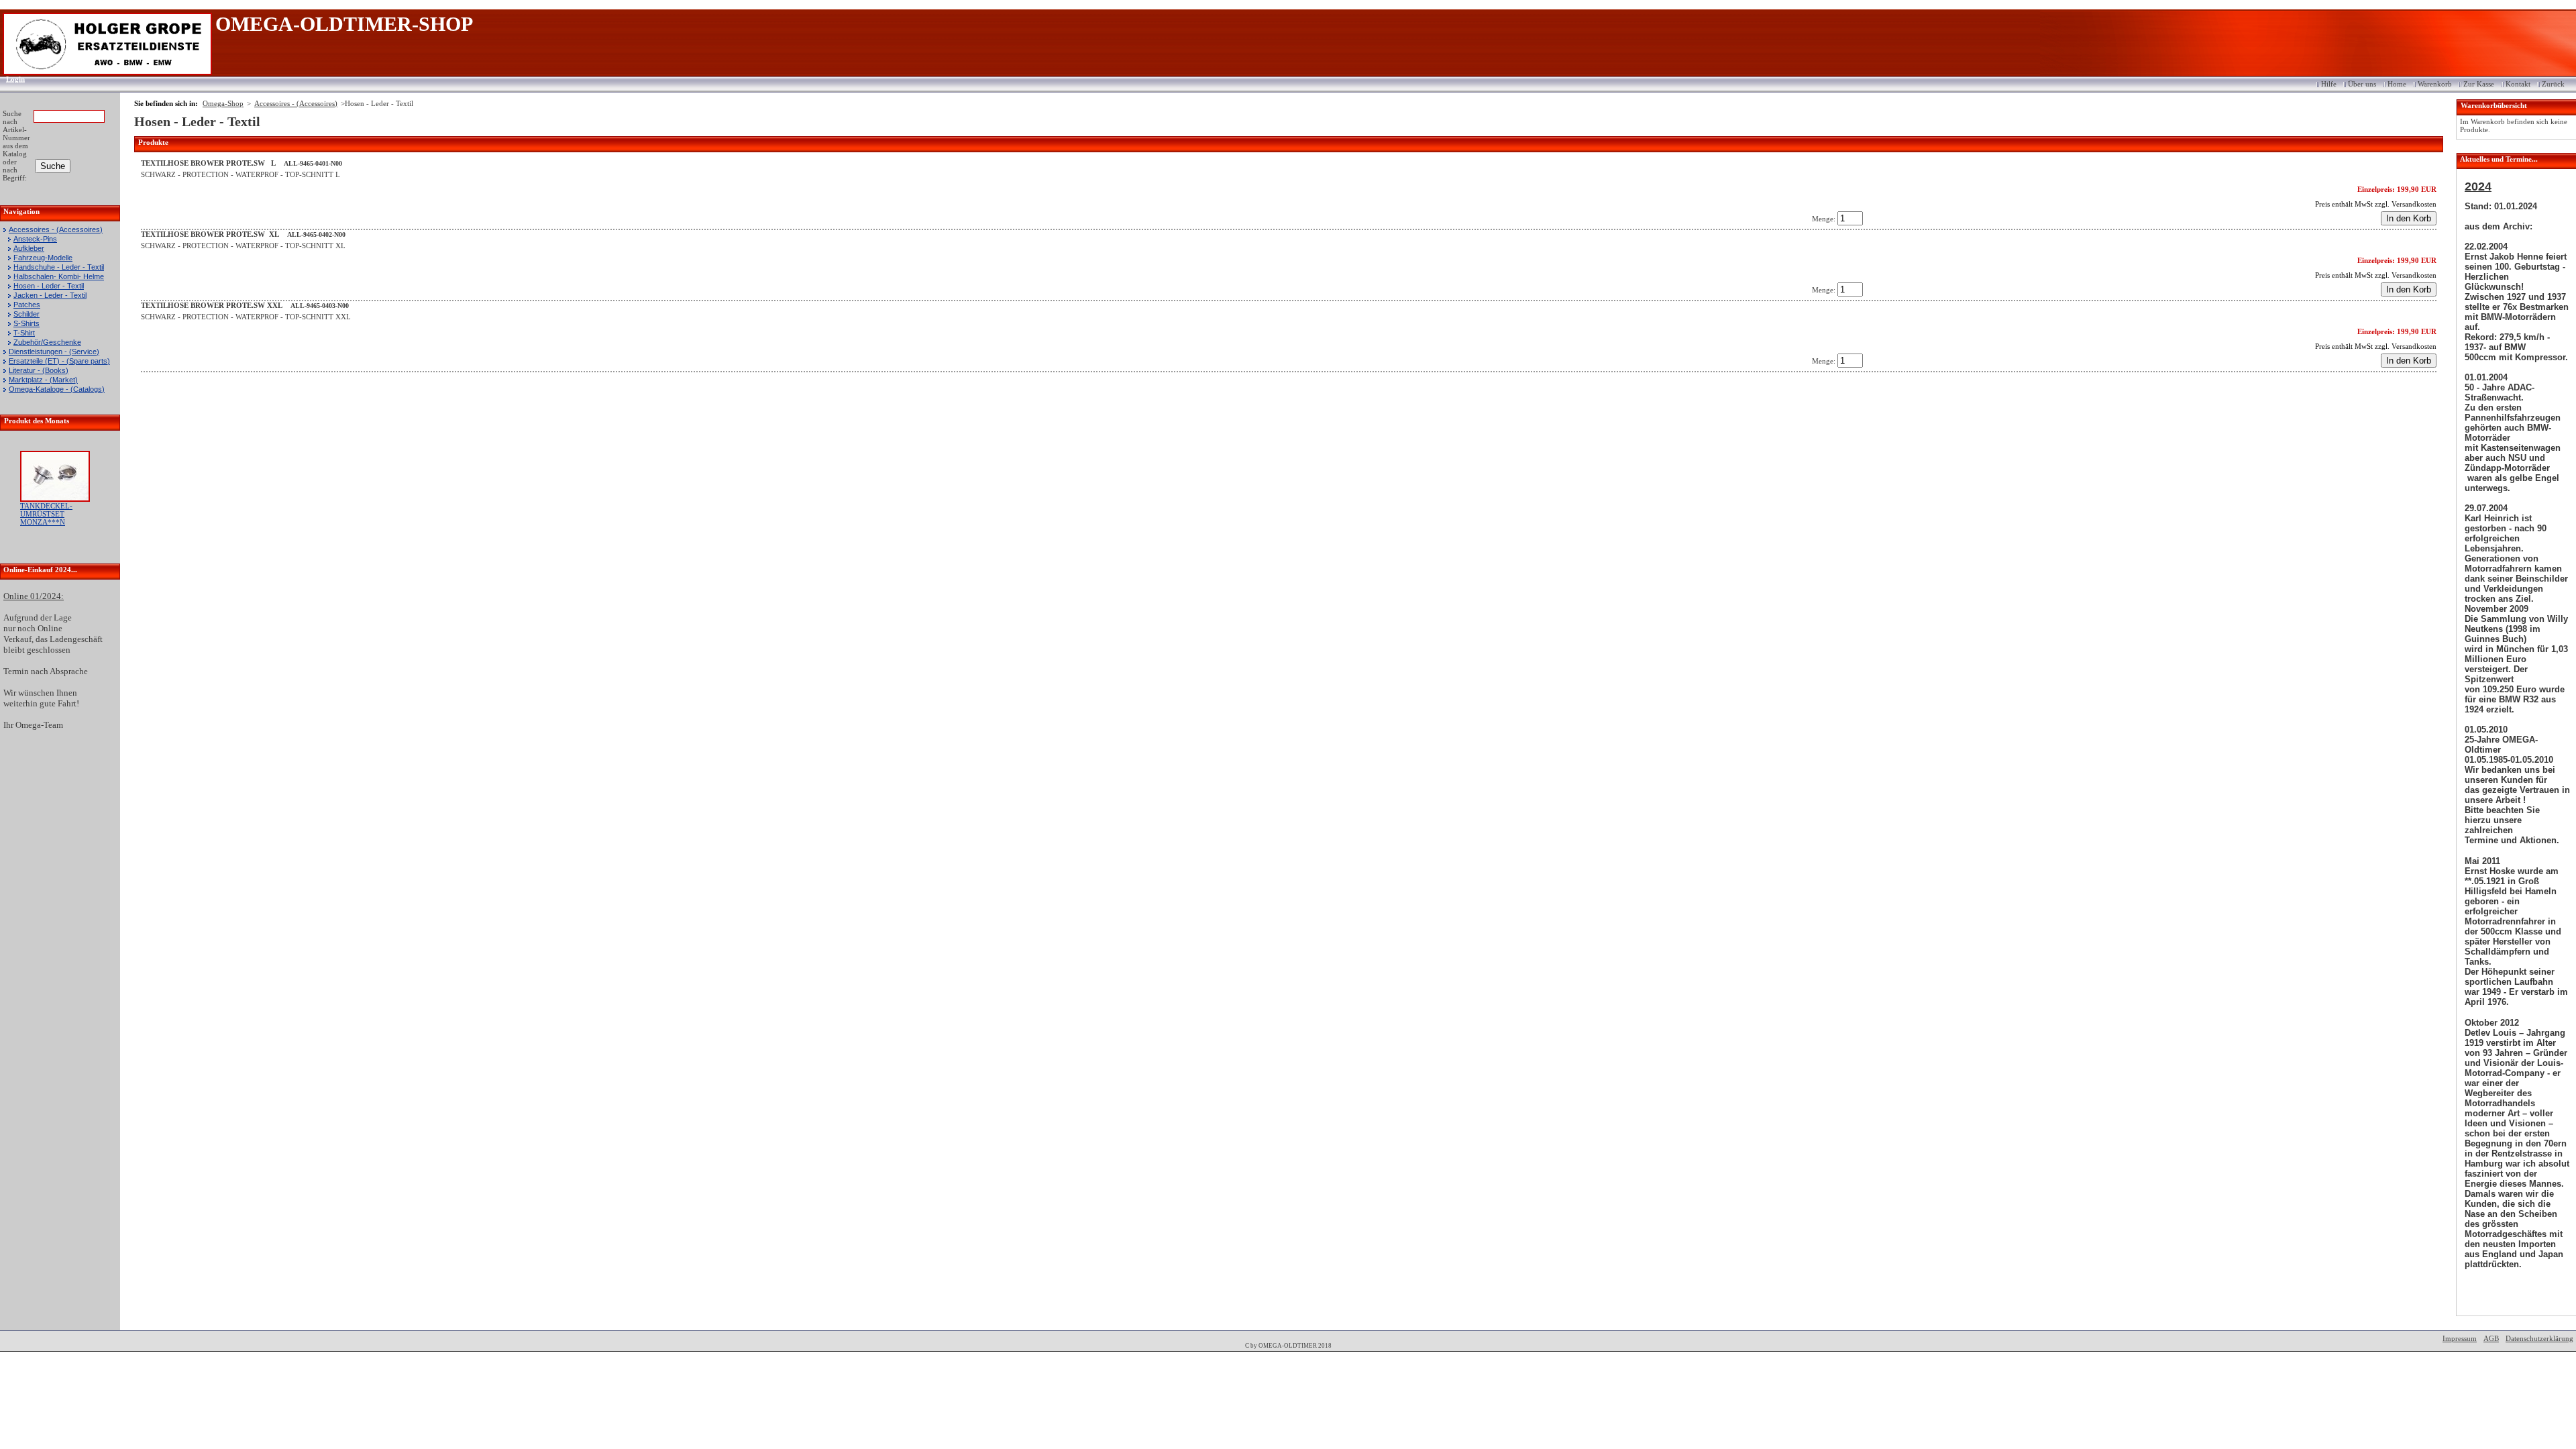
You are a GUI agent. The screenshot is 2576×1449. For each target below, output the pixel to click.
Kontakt (2518, 84)
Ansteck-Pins (35, 239)
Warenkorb (2435, 84)
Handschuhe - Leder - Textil (59, 267)
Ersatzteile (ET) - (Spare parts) (59, 361)
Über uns (2362, 84)
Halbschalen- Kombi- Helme (59, 276)
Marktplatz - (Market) (43, 380)
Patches (27, 305)
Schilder (26, 314)
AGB (2491, 1338)
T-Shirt (24, 333)
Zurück (2553, 84)
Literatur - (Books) (39, 370)
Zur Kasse (2479, 84)
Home (2397, 84)
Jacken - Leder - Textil (50, 295)
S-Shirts (26, 323)
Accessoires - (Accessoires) (56, 229)
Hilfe (2329, 84)
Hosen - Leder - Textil (49, 286)
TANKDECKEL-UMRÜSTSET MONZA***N (46, 514)
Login (11, 79)
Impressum (2460, 1338)
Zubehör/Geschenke (47, 342)
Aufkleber (29, 248)
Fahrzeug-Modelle (43, 258)
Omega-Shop (223, 103)
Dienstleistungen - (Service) (54, 352)
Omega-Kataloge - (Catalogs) (57, 389)
